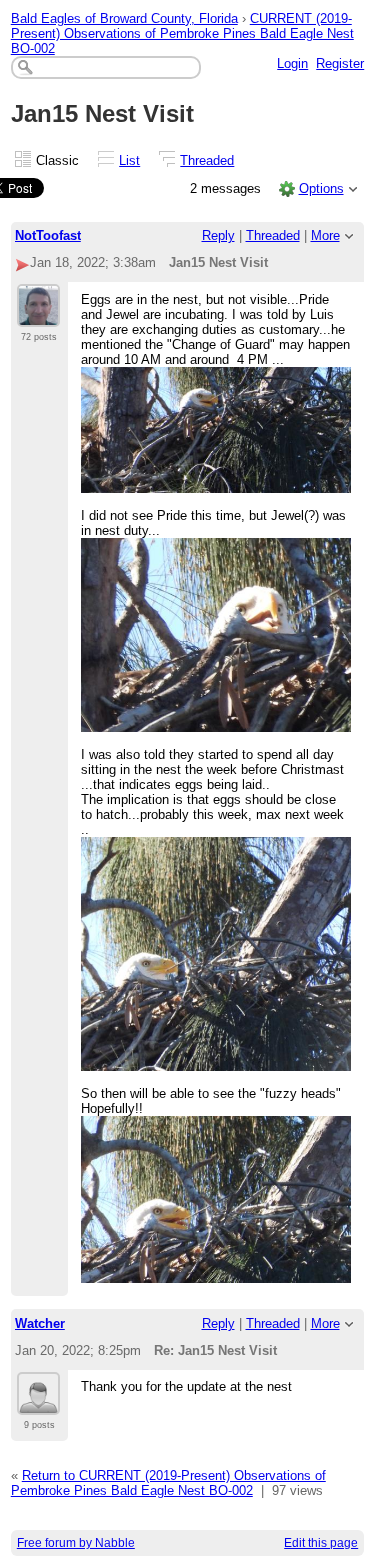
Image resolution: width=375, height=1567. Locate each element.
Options (321, 188)
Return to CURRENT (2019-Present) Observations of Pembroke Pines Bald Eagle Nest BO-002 (168, 1483)
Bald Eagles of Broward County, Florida (124, 18)
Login (292, 63)
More (325, 235)
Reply (218, 235)
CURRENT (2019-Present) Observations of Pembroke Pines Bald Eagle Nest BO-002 (182, 33)
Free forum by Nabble (76, 1543)
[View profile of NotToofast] (38, 315)
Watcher (40, 1323)
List (129, 160)
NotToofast (48, 235)
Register (340, 63)
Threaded (207, 160)
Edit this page (321, 1543)
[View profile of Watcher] (38, 1403)
